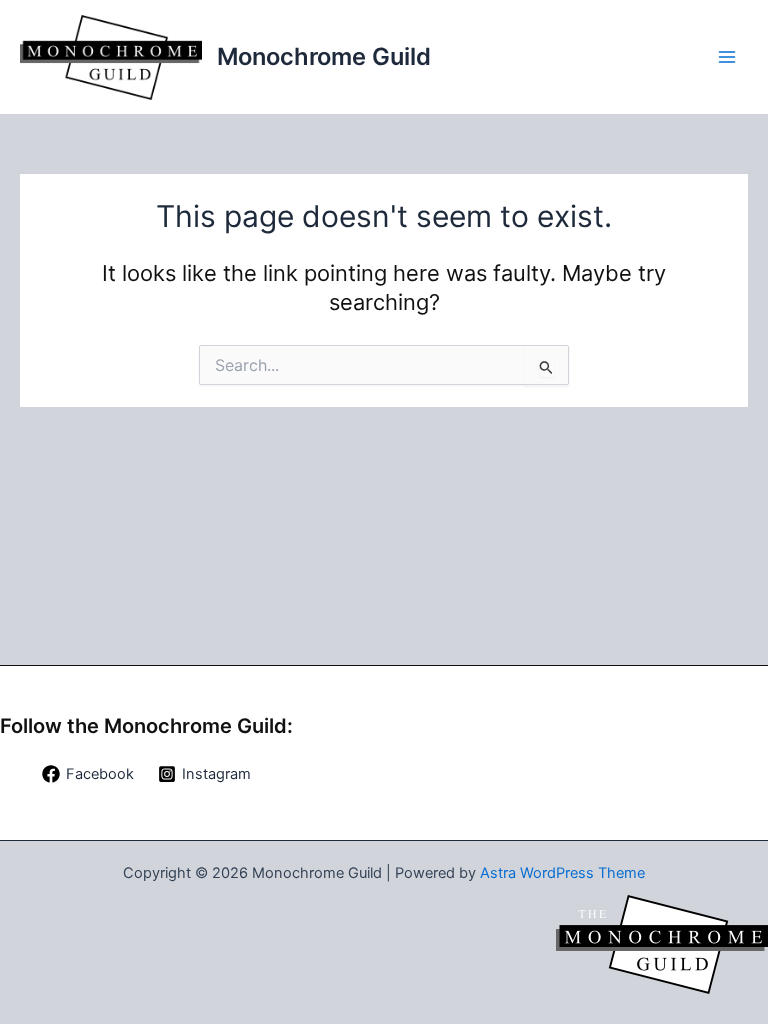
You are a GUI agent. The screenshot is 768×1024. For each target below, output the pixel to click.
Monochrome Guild (324, 56)
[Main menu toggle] (727, 57)
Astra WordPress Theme (562, 873)
